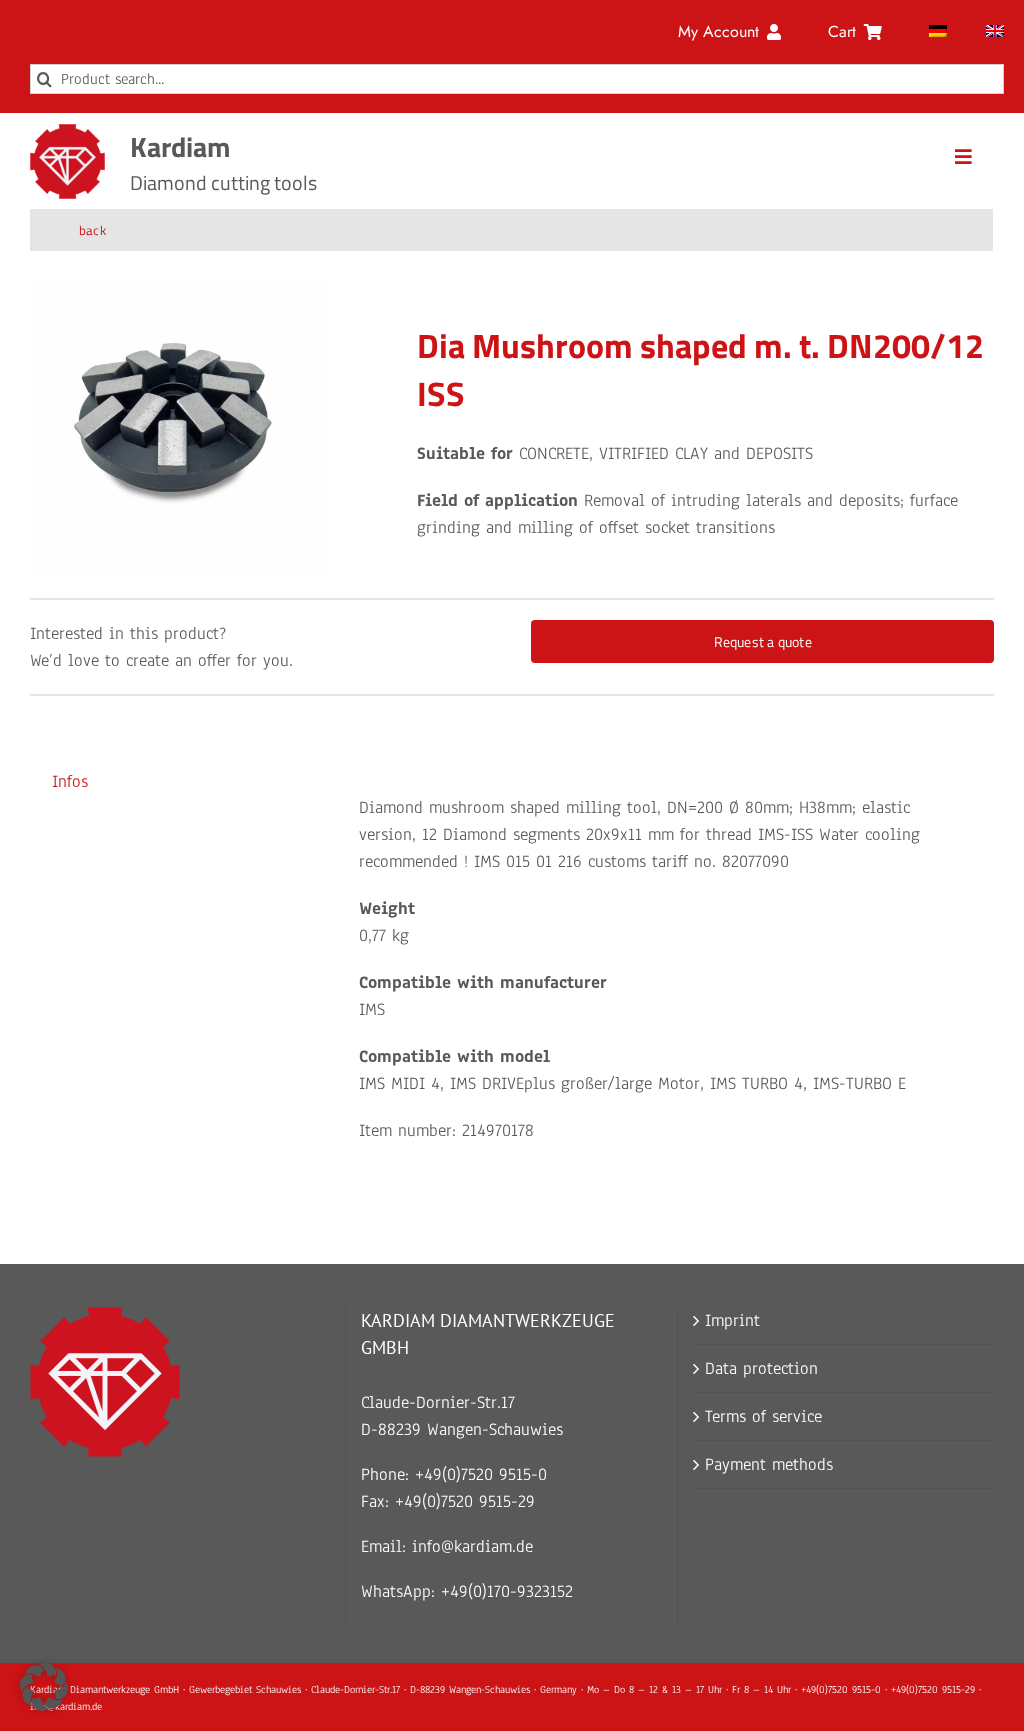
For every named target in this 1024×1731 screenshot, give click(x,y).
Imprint (732, 1320)
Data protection (761, 1368)
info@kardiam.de (472, 1546)
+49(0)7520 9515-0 (481, 1474)
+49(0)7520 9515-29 (465, 1501)
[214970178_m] (178, 430)
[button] (44, 1687)
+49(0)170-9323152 (507, 1591)
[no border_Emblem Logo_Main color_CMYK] (67, 132)
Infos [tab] (70, 781)
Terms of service (763, 1416)
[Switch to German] (938, 32)
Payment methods (769, 1464)
